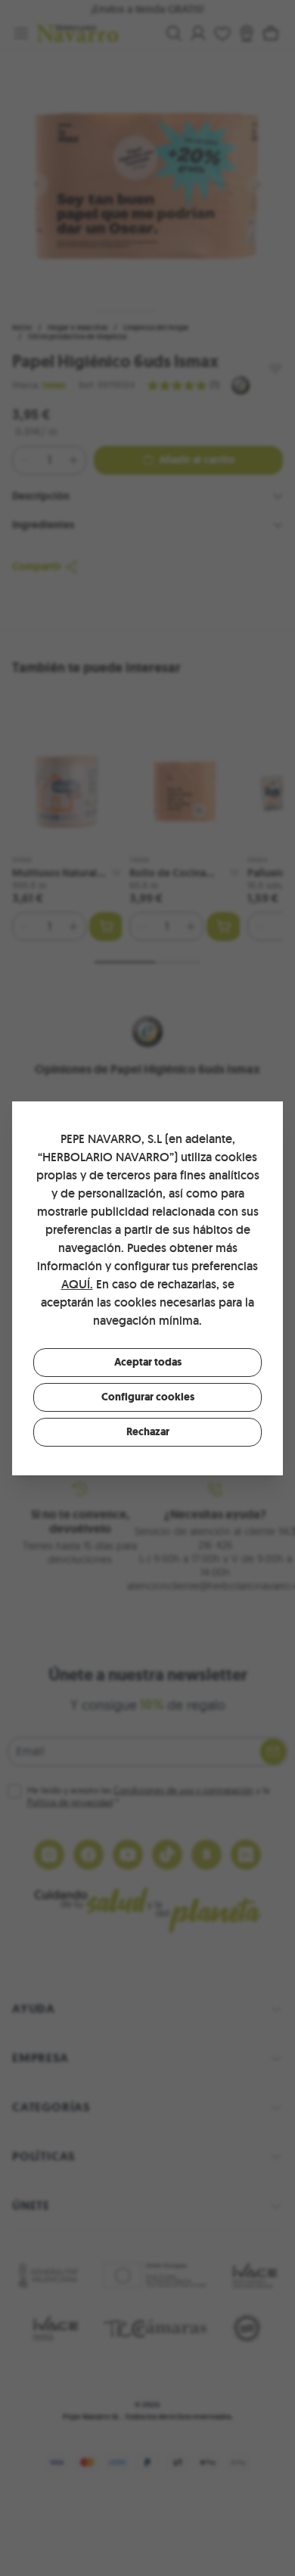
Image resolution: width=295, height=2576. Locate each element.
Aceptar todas (148, 1362)
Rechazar (148, 1432)
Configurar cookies (148, 1397)
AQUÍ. (77, 1284)
